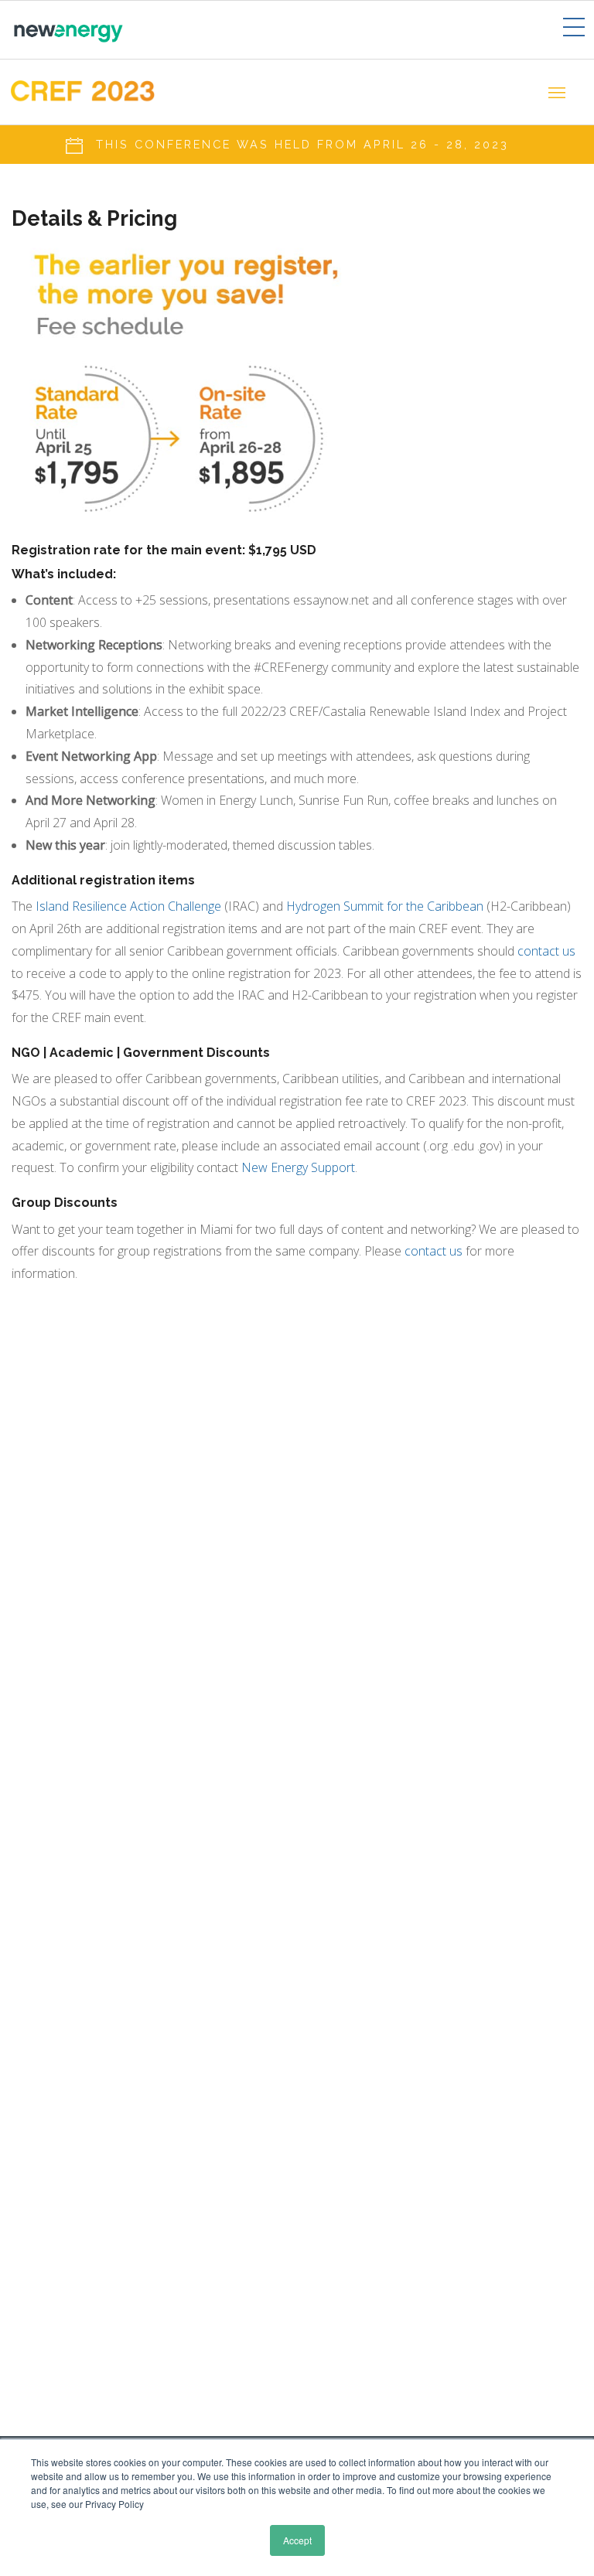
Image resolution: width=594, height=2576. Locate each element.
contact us (546, 951)
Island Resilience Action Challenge (128, 906)
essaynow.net (331, 600)
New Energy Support (298, 1167)
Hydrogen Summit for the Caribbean (385, 906)
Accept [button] (297, 2540)
